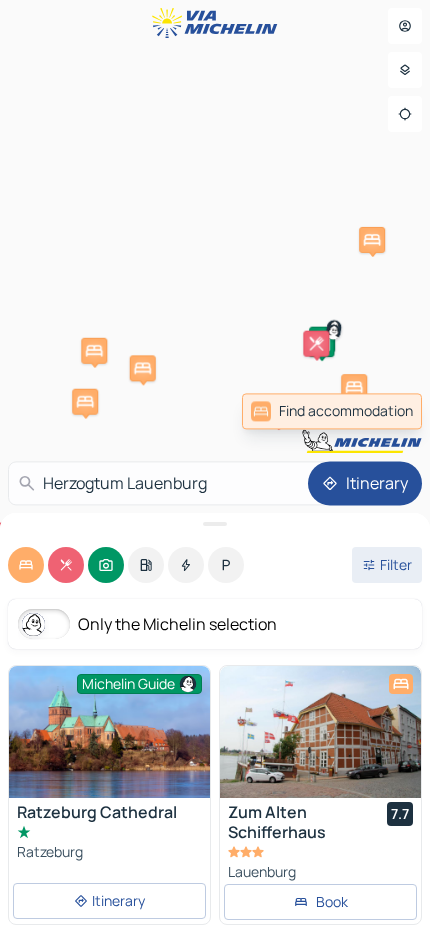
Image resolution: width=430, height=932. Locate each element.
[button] (85, 402)
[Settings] (405, 70)
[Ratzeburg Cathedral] (109, 733)
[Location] (405, 114)
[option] (26, 565)
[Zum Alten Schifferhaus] (320, 732)
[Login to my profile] (405, 26)
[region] (320, 732)
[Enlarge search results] (215, 524)
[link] (332, 411)
